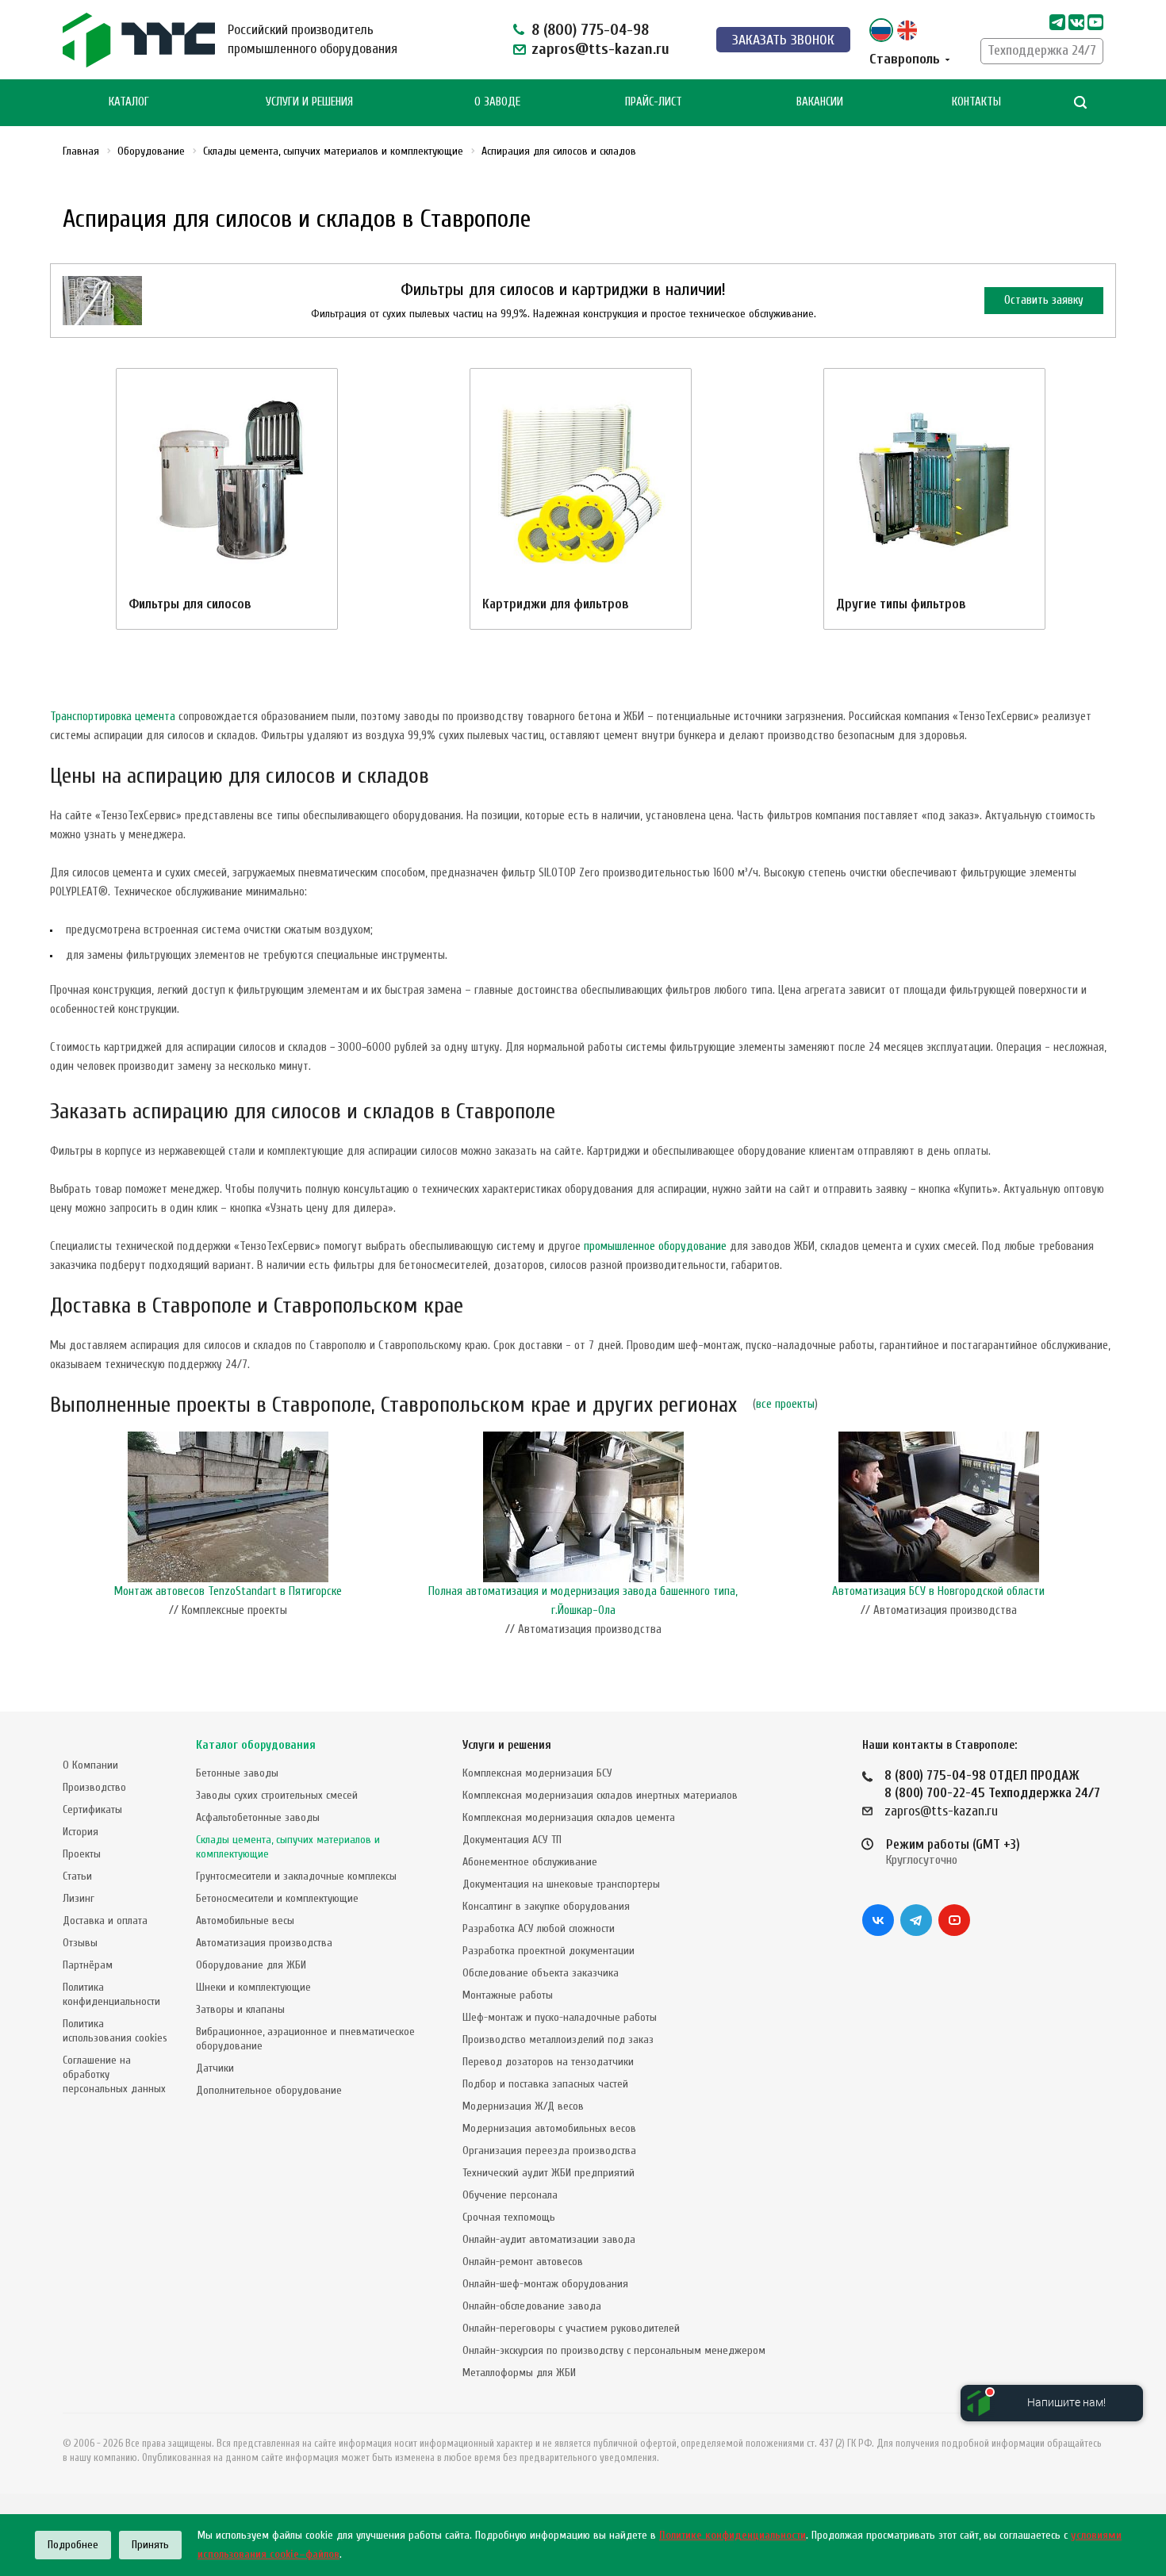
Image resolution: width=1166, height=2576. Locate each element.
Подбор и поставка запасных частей (545, 2084)
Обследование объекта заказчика (541, 1973)
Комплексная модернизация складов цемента (569, 1817)
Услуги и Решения (309, 102)
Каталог (129, 102)
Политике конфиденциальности (733, 2535)
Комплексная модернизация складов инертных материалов (600, 1795)
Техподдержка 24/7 (1042, 50)
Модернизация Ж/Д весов (523, 2106)
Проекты (82, 1854)
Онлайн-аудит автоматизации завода (549, 2239)
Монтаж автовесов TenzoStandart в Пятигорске (228, 1591)
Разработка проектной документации (548, 1951)
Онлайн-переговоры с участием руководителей (571, 2328)
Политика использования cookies (115, 2031)
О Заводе (497, 102)
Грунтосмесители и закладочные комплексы (296, 1876)
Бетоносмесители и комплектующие (277, 1898)
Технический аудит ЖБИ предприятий (548, 2173)
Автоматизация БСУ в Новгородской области (938, 1591)
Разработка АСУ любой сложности (539, 1928)
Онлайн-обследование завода (532, 2306)
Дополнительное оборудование (269, 2090)
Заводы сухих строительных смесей (277, 1795)
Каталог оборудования (256, 1745)
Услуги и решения (507, 1745)
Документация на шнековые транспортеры (561, 1884)
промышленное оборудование (655, 1246)
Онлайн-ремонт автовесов (523, 2262)
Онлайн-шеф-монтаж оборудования (545, 2284)
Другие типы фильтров (901, 604)
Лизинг (79, 1898)
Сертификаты (92, 1809)
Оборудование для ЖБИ (251, 1965)
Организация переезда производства (549, 2150)
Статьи (77, 1876)
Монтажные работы (508, 1995)
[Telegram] (1057, 22)
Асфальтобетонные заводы (258, 1817)
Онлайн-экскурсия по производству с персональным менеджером (614, 2350)
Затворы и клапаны (240, 2009)
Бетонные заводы (237, 1773)
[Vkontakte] (1076, 22)
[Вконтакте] (878, 1920)
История (81, 1832)
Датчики (215, 2068)
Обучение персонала (510, 2195)
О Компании (90, 1765)
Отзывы (80, 1943)
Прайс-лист (654, 102)
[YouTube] (954, 1920)
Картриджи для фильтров (556, 604)
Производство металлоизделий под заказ (558, 2039)
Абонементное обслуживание (530, 1862)
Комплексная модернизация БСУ (537, 1773)
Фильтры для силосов (190, 604)
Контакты (976, 102)
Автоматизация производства (264, 1943)
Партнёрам (88, 1965)
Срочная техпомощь (509, 2217)
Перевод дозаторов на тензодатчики (548, 2062)
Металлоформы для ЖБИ (519, 2373)
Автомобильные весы (245, 1920)
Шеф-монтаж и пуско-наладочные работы (560, 2017)
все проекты (785, 1404)
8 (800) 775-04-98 (590, 30)
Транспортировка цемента (113, 717)
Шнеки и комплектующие (253, 1987)
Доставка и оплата (105, 1920)
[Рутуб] (1095, 22)
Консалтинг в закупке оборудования (546, 1906)
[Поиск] (1080, 103)
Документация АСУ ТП (512, 1840)
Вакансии (820, 102)
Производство (94, 1787)
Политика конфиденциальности (111, 1994)
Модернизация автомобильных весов (549, 2128)
